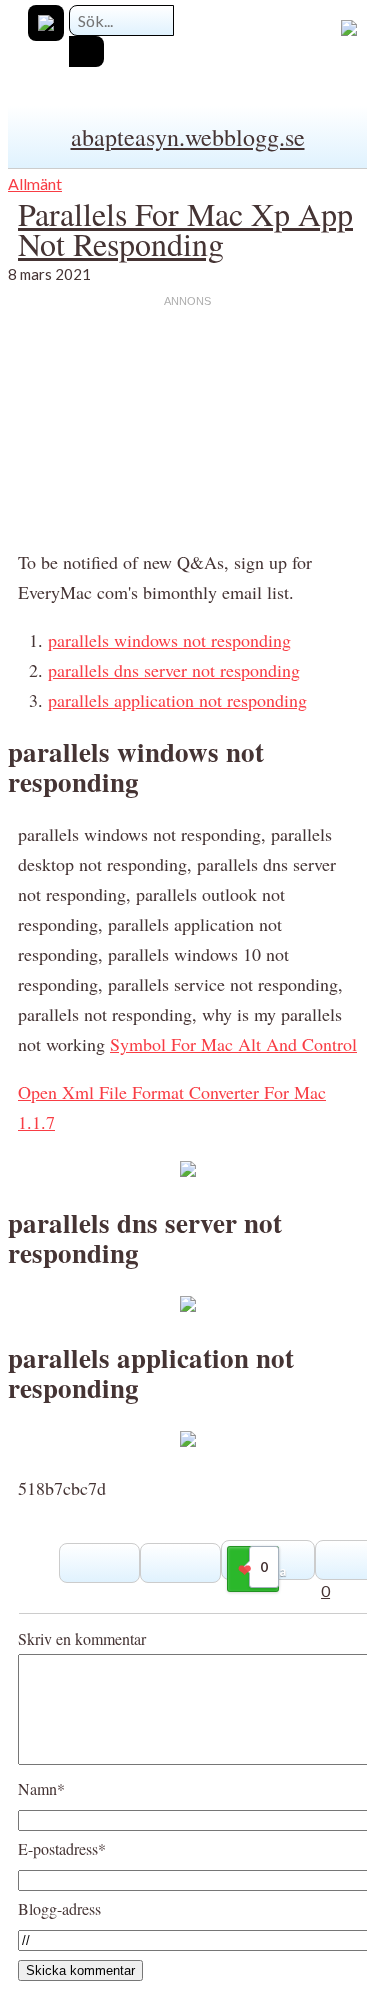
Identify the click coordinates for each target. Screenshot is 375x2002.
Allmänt (35, 183)
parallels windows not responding (169, 640)
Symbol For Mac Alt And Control (233, 1044)
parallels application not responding (177, 700)
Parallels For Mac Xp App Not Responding (185, 228)
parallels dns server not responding (174, 670)
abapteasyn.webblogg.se (188, 137)
